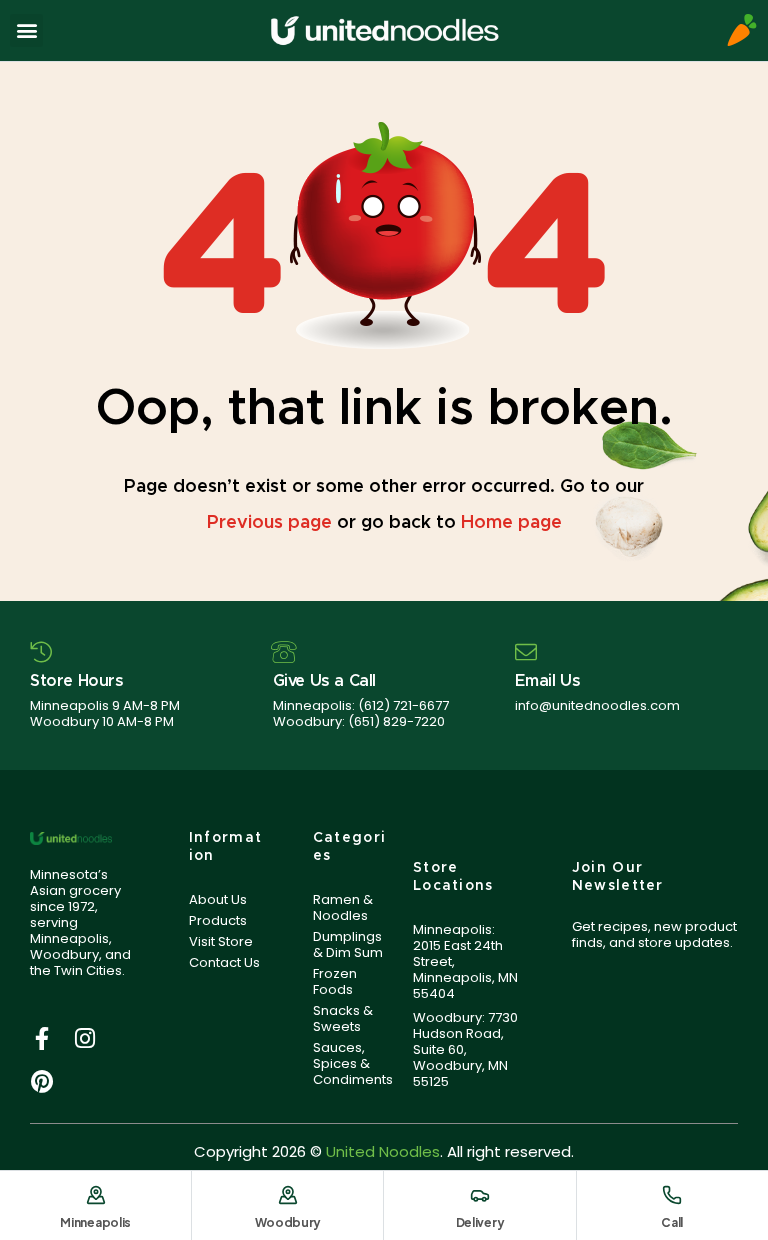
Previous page (269, 523)
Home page (511, 523)
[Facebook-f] (41, 1038)
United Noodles (383, 1151)
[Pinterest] (41, 1081)
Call (672, 1222)
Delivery (480, 1222)
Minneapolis (95, 1222)
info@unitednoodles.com (597, 705)
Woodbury (288, 1222)
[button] (26, 30)
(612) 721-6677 (403, 705)
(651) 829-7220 (396, 721)
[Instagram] (84, 1038)
